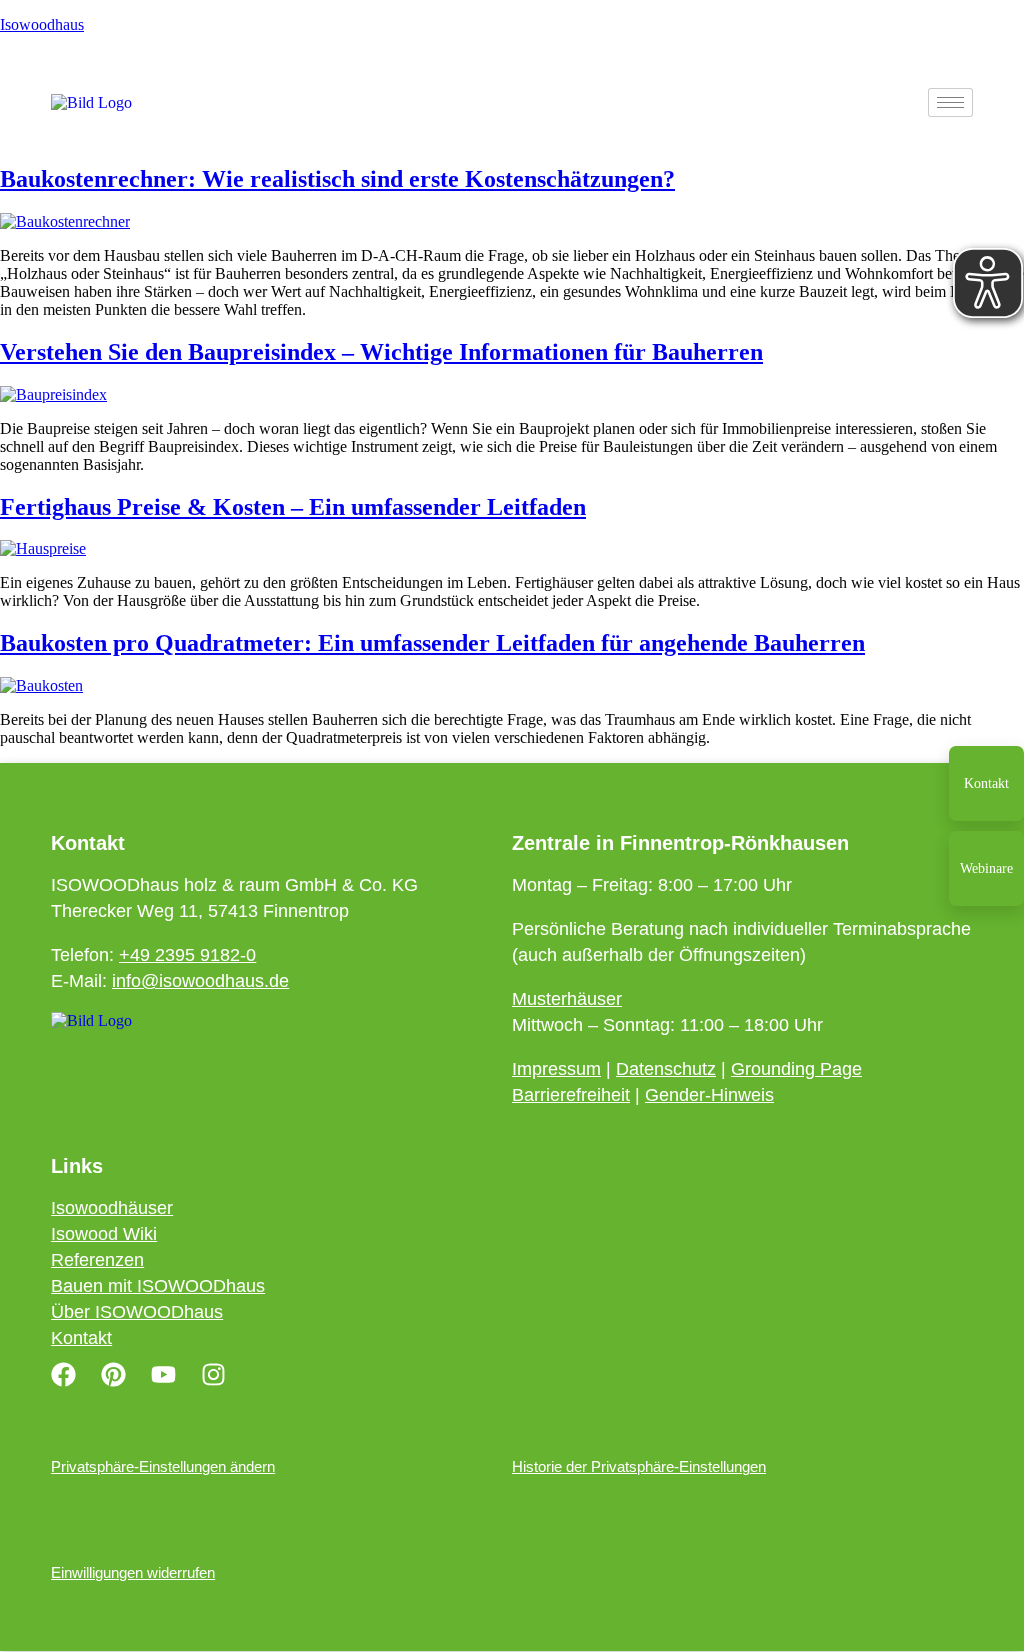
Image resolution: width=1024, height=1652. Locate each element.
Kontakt (986, 783)
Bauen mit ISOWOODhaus (158, 1286)
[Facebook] (63, 1374)
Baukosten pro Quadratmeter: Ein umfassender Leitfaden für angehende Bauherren (432, 643)
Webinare (986, 868)
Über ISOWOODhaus (137, 1312)
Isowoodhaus (42, 24)
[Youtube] (163, 1374)
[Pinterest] (113, 1374)
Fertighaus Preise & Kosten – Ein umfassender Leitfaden (293, 507)
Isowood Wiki (104, 1234)
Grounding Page (796, 1069)
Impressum (556, 1069)
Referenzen (97, 1260)
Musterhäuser (567, 999)
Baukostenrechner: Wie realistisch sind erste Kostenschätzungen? (337, 179)
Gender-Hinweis (709, 1095)
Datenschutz (666, 1069)
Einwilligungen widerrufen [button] (133, 1572)
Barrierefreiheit (571, 1095)
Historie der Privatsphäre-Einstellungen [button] (639, 1466)
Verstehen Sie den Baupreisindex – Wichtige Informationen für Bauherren (381, 352)
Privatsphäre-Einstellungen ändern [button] (163, 1466)
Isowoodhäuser (112, 1208)
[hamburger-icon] (950, 102)
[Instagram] (213, 1374)
